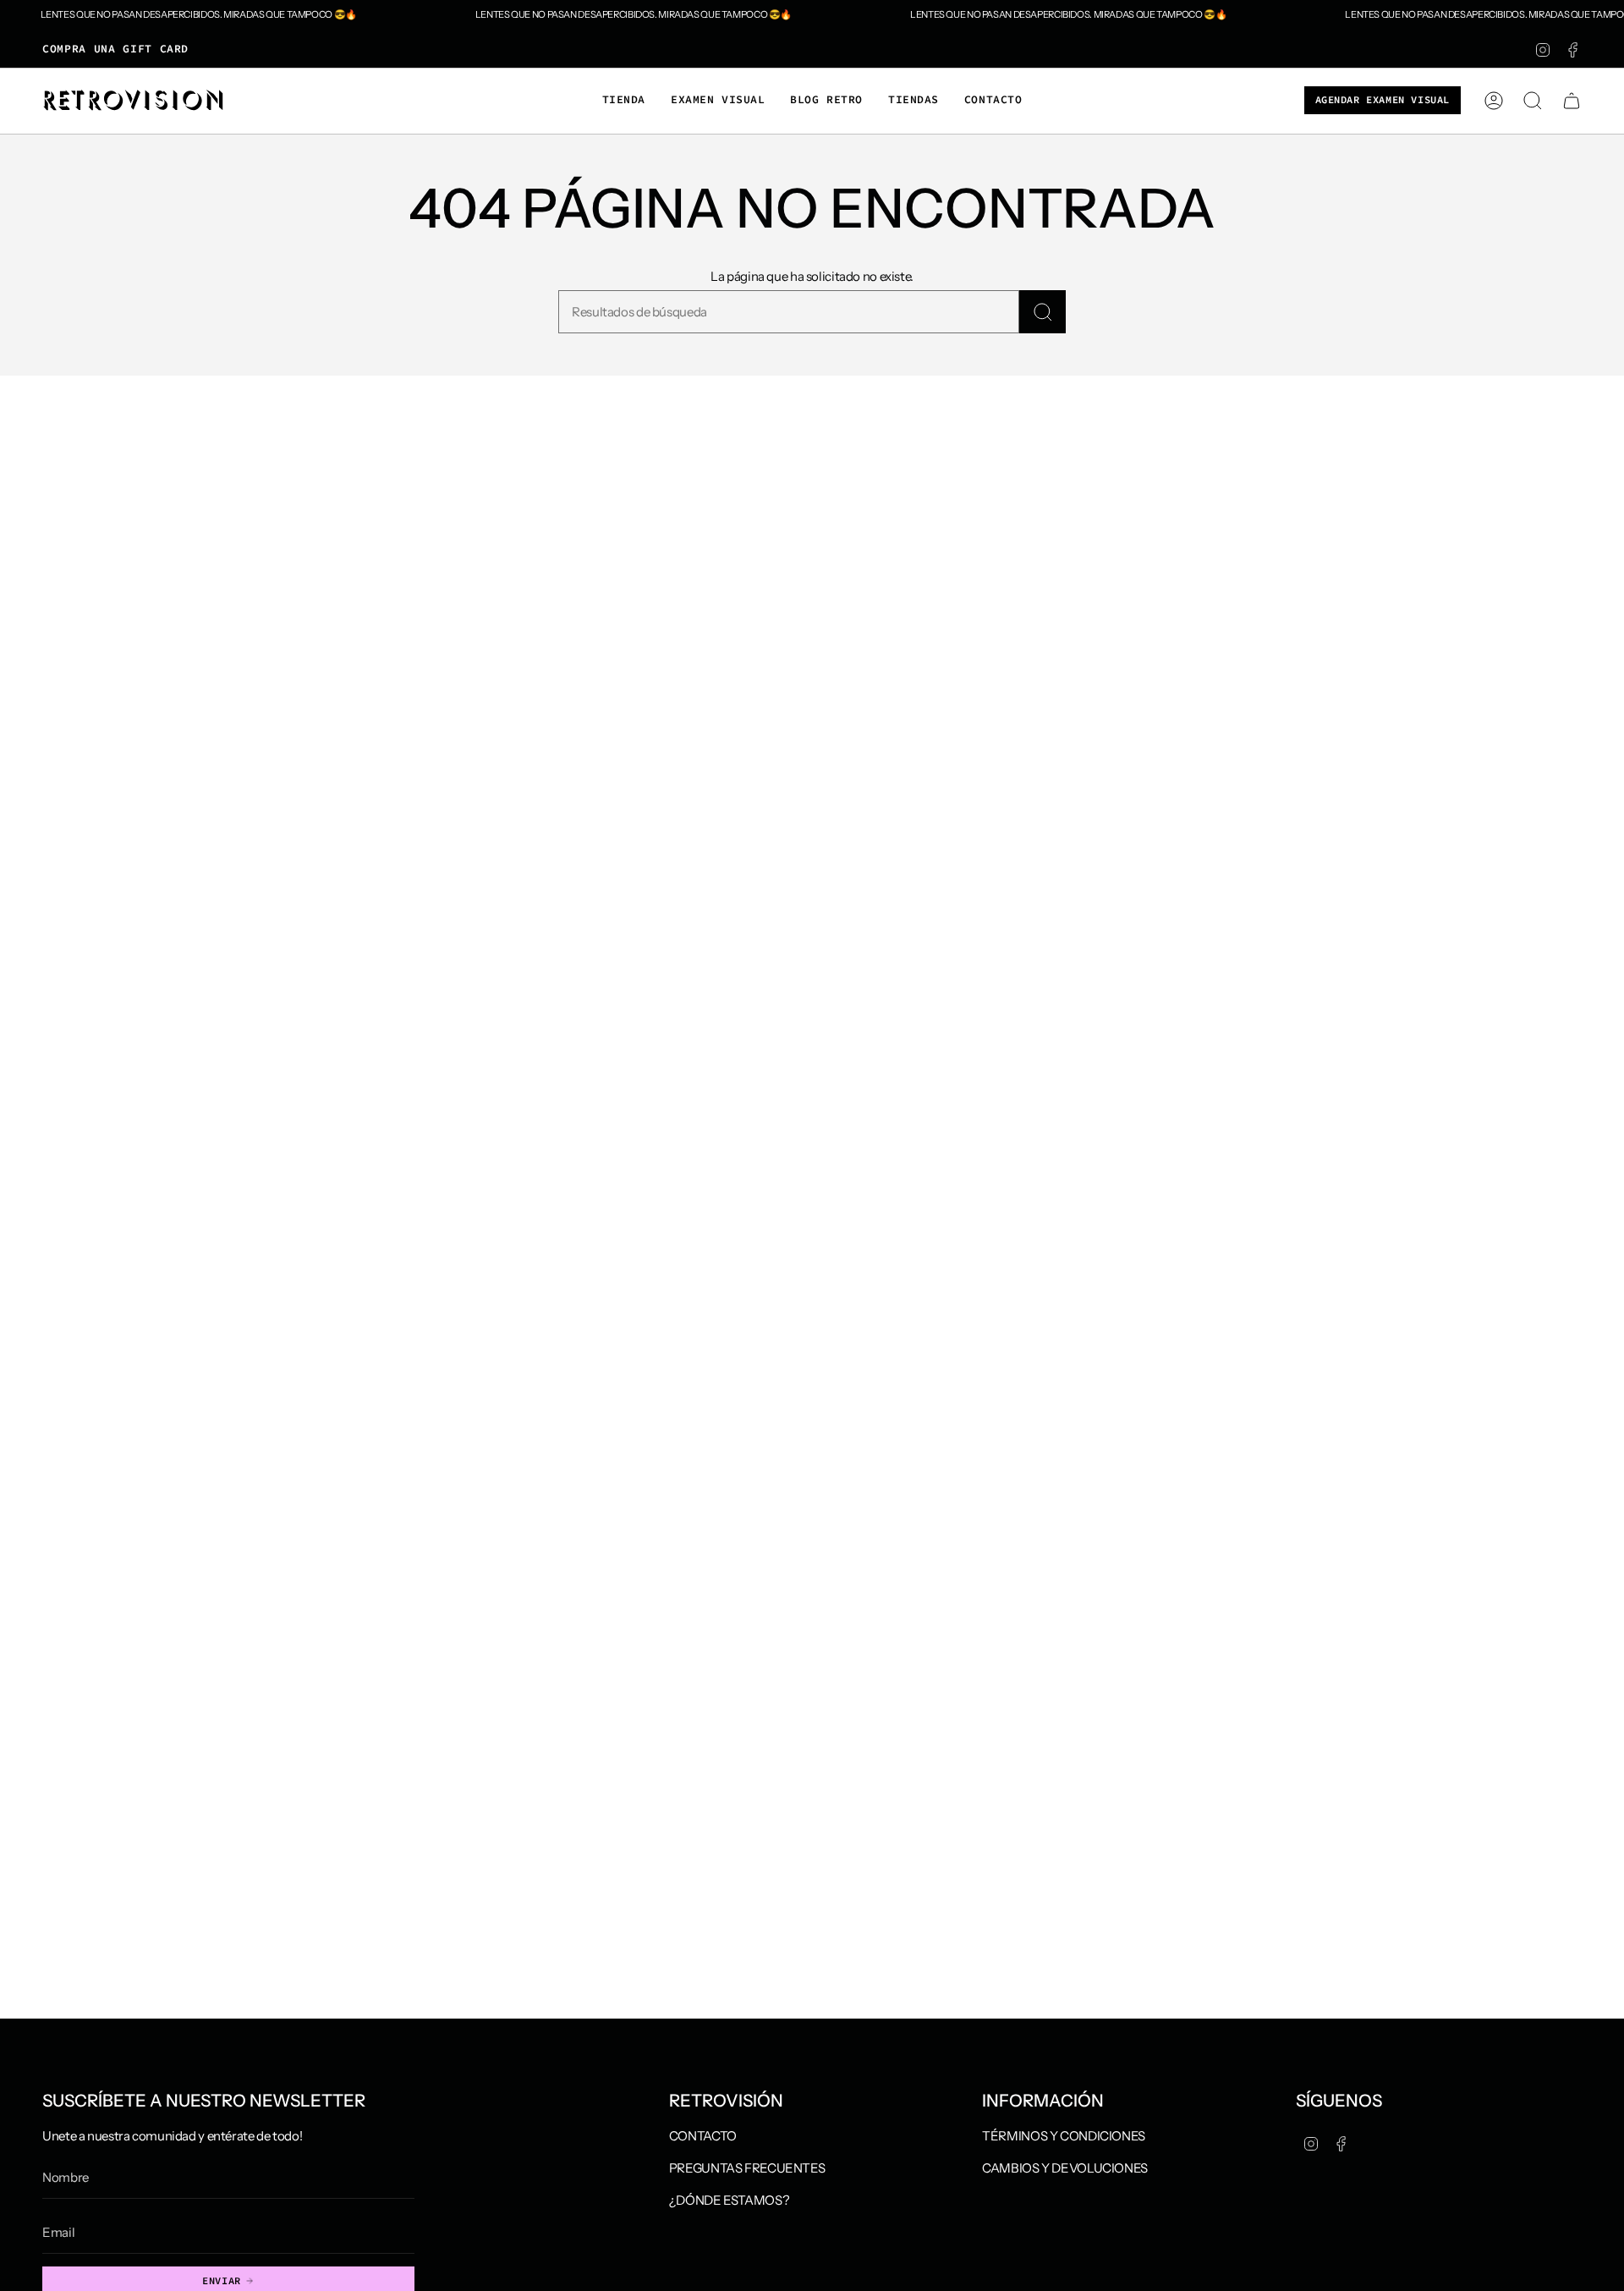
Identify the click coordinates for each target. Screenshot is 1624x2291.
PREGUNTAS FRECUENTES (747, 2168)
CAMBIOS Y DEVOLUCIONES (1065, 2168)
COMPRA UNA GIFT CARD (115, 49)
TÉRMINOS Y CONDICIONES (1064, 2136)
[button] (624, 101)
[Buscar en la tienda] (1042, 312)
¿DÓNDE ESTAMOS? (729, 2200)
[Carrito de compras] (1572, 101)
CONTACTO (703, 2136)
